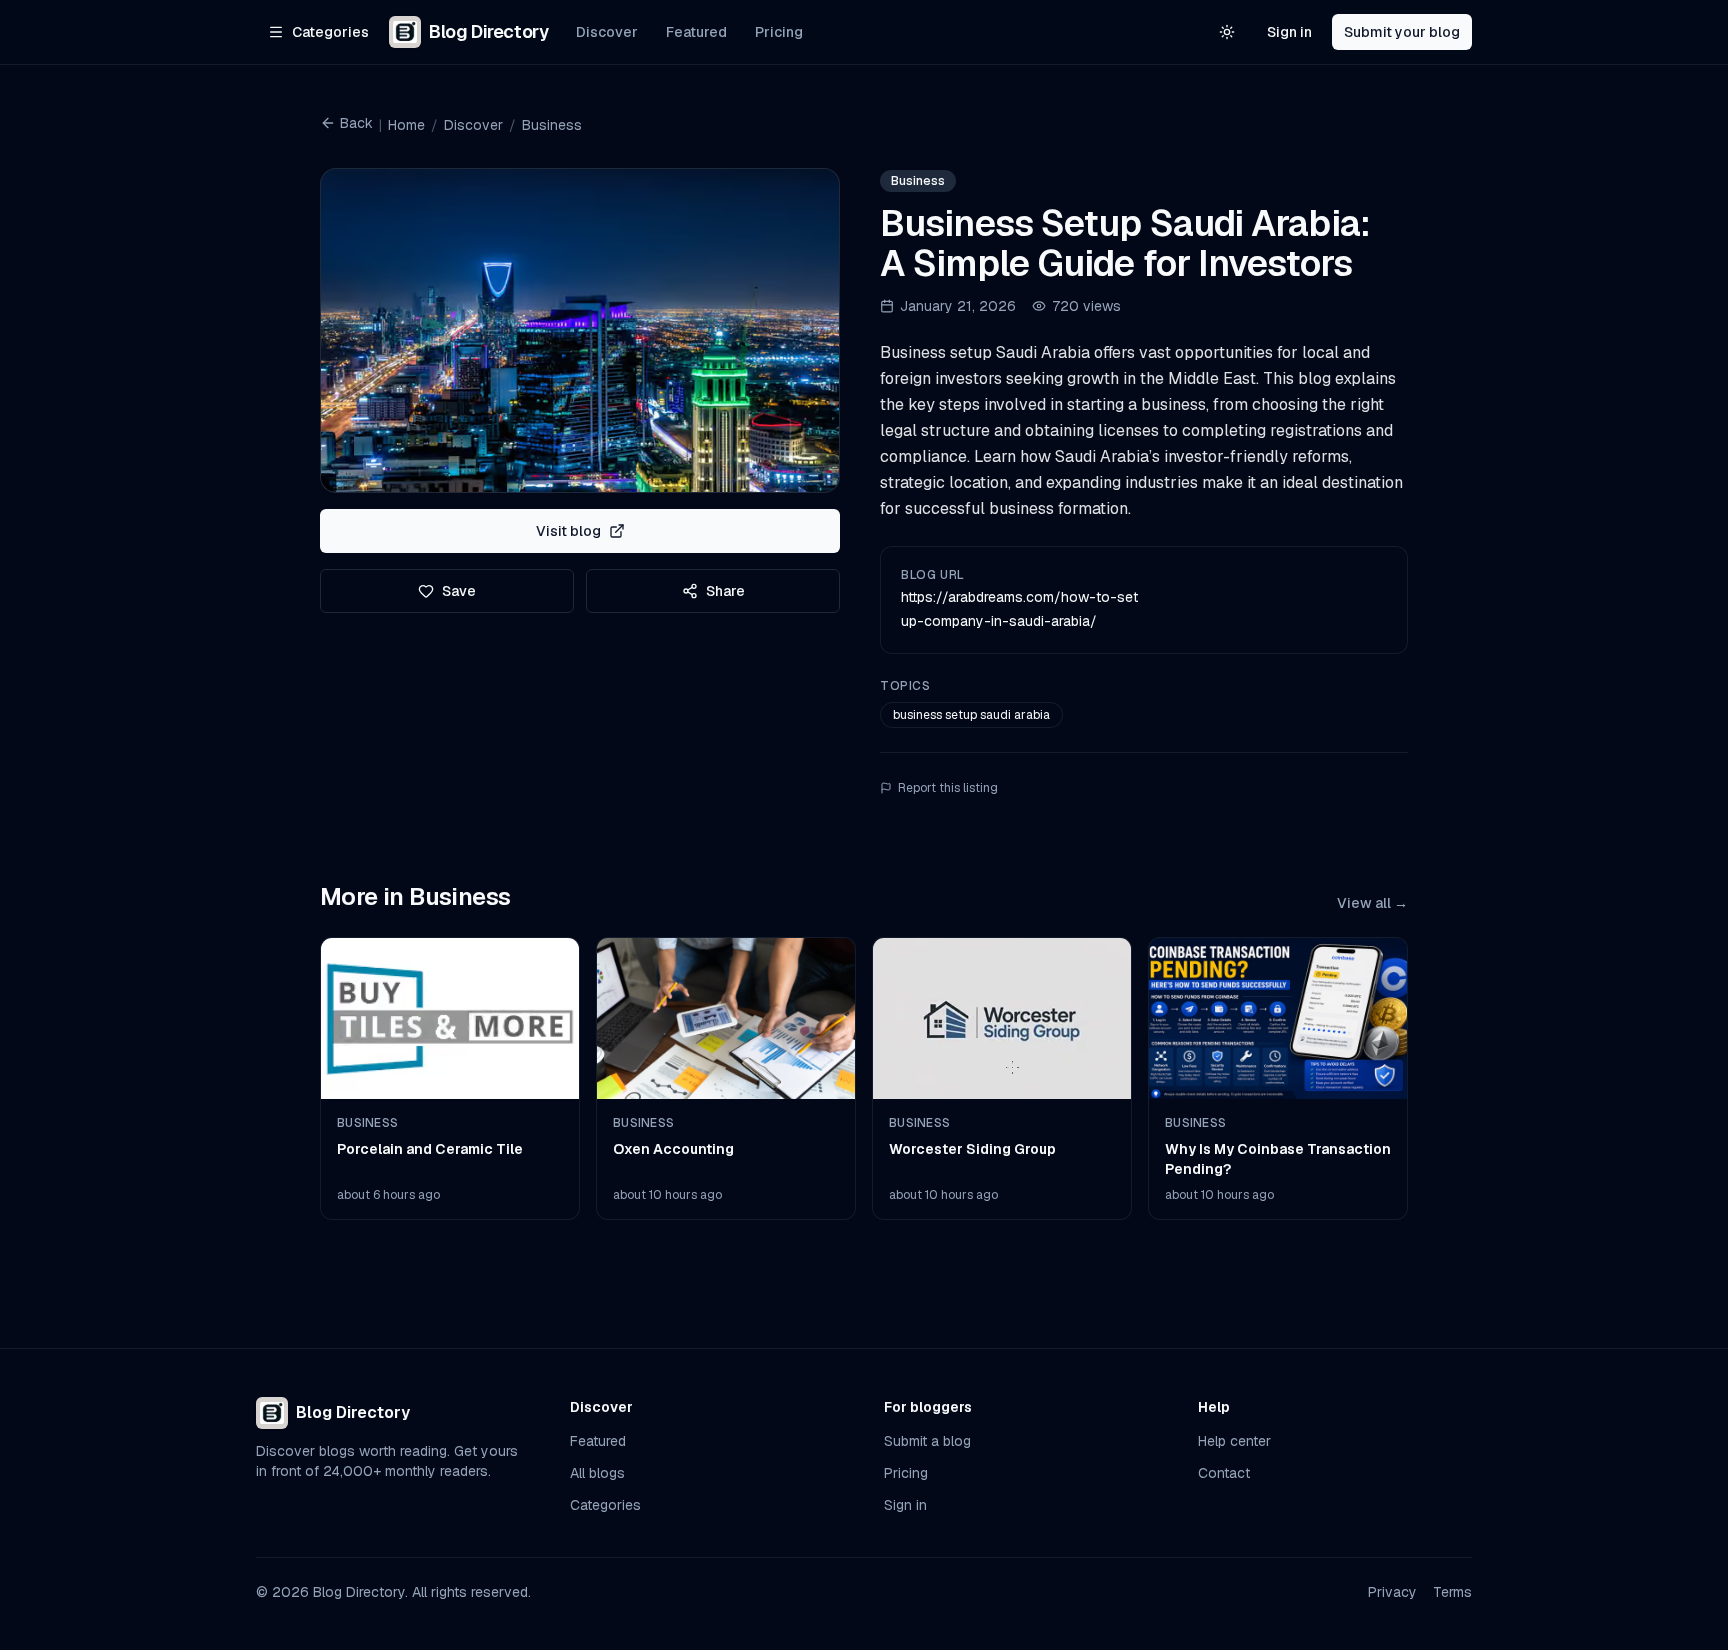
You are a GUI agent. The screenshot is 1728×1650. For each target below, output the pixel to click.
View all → (1372, 903)
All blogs (597, 1473)
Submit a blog (927, 1441)
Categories (605, 1505)
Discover (607, 32)
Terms (1452, 1592)
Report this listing (948, 788)
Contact (1224, 1473)
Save (459, 591)
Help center (1234, 1441)
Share (725, 591)
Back (356, 123)
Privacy (1392, 1592)
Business (552, 125)
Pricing (779, 32)
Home (406, 125)
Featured (696, 32)
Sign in (1289, 32)
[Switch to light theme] (1227, 32)
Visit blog (568, 531)
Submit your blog (1402, 32)
